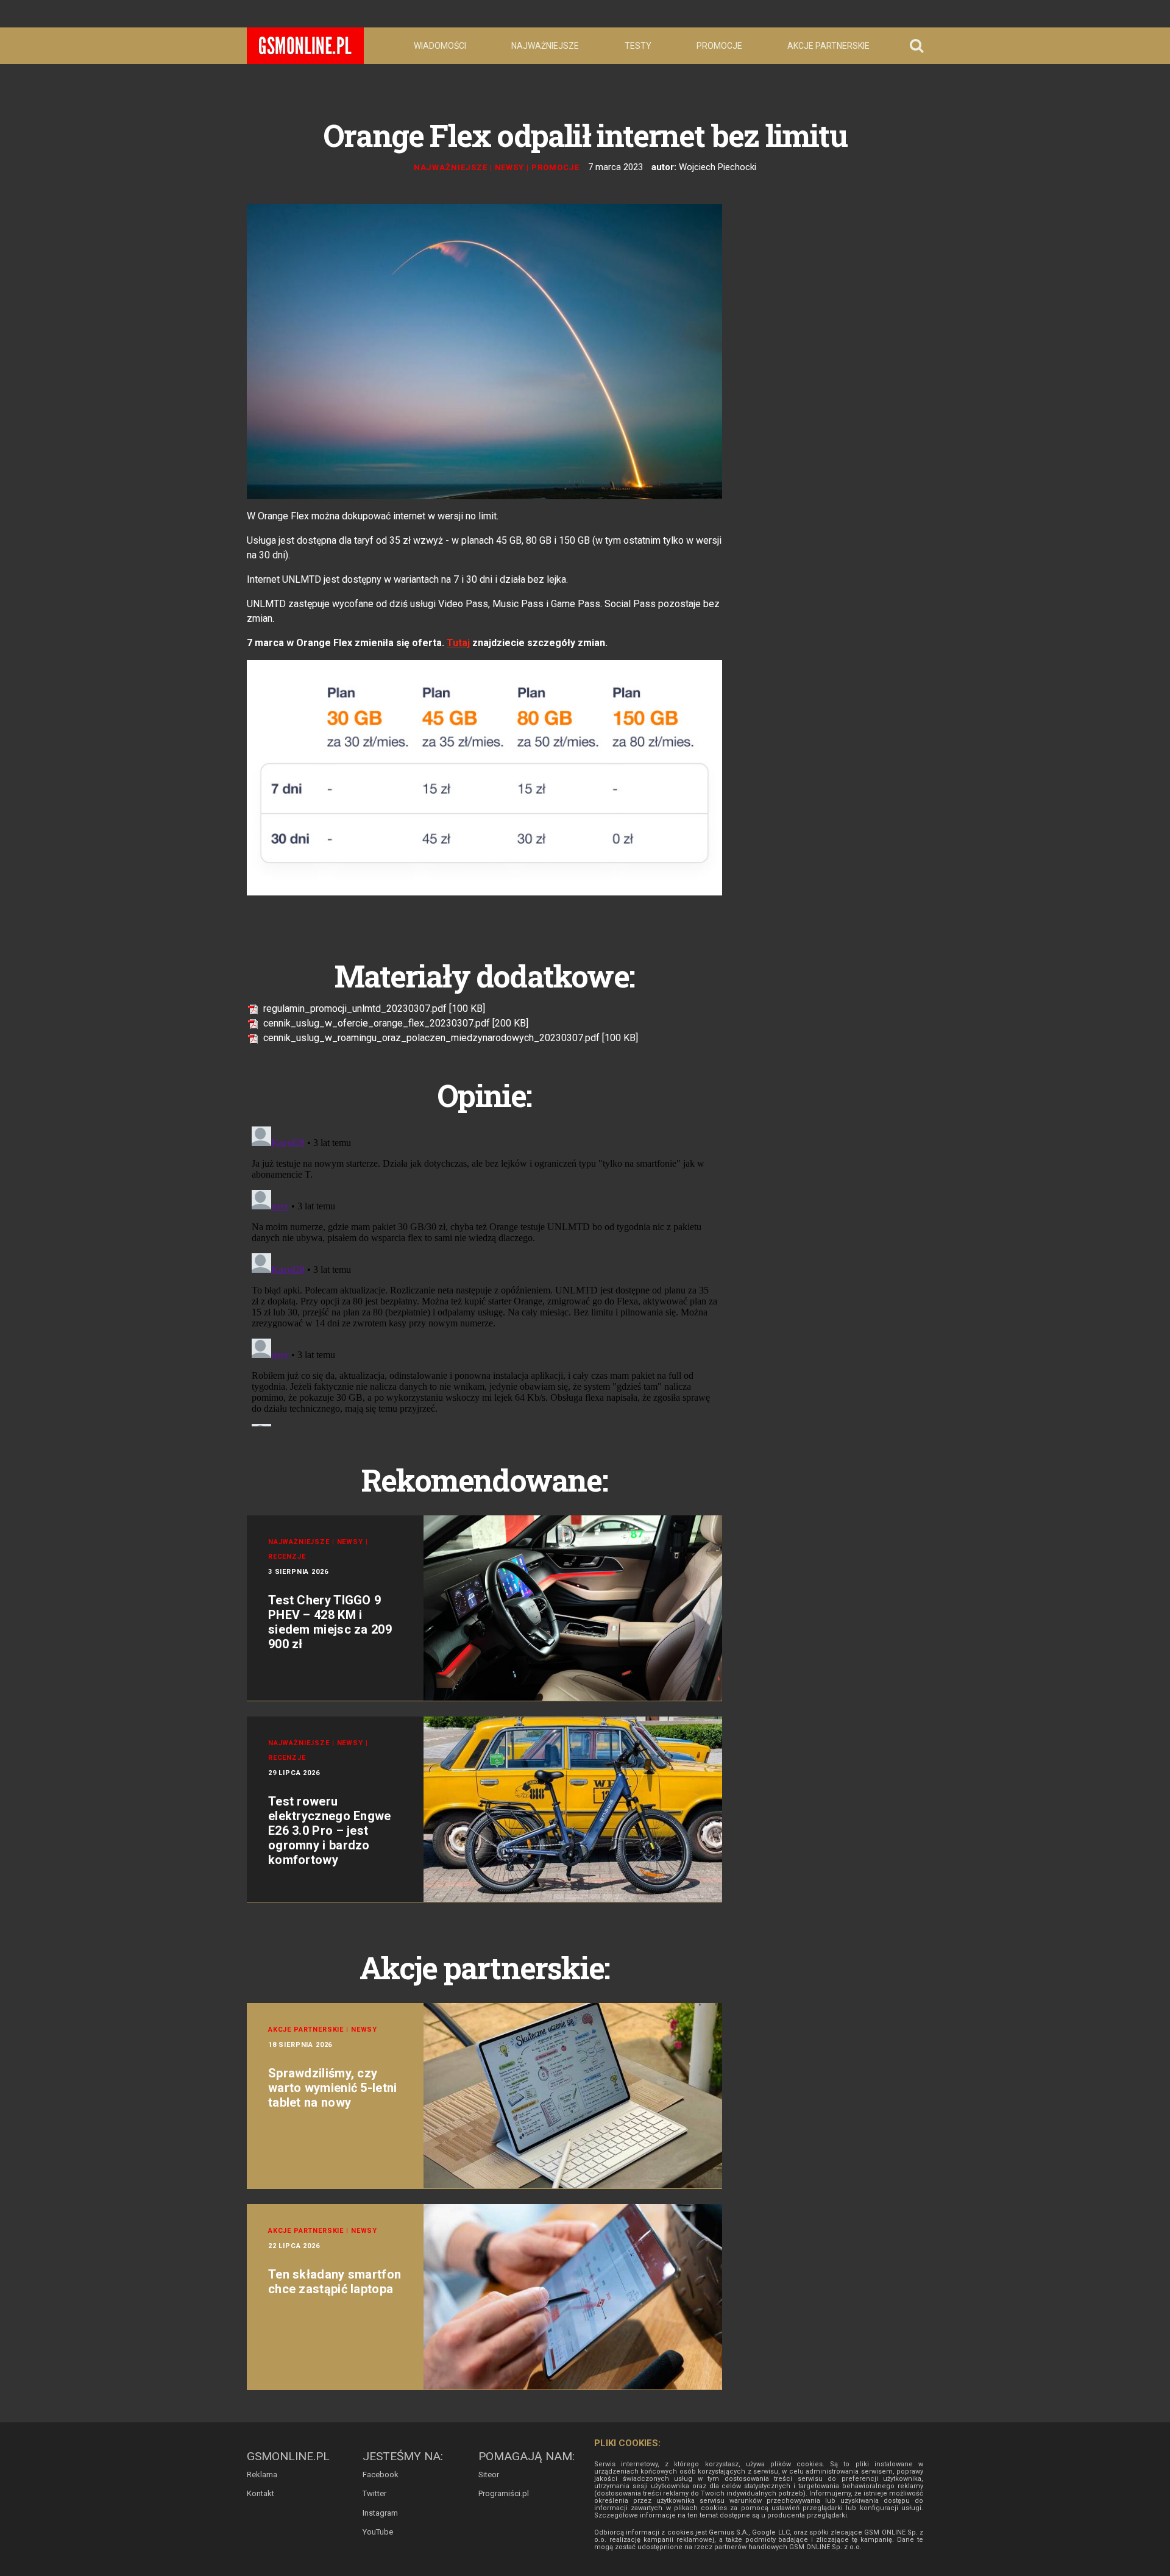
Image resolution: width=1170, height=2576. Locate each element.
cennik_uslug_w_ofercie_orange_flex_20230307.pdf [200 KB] (395, 1023)
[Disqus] (484, 1274)
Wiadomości (440, 46)
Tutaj (458, 643)
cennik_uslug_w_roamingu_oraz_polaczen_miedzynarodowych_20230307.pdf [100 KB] (449, 1038)
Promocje (719, 46)
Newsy (510, 167)
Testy (638, 46)
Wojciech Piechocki (718, 167)
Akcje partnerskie (828, 46)
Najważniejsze (545, 46)
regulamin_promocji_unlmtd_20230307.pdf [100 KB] (373, 1009)
